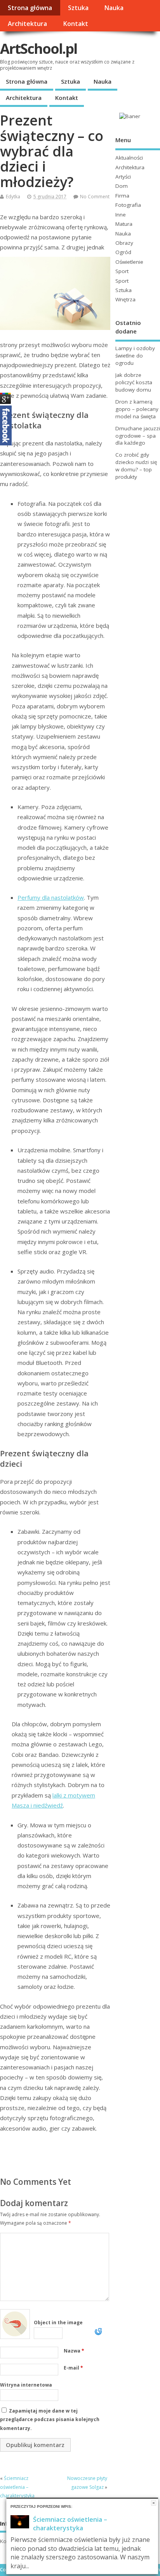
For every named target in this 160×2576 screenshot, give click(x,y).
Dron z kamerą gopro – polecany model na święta (137, 409)
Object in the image (58, 2323)
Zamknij (154, 2503)
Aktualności (129, 158)
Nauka (114, 8)
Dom (122, 186)
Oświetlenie (129, 262)
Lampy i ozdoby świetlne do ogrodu (135, 356)
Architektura (27, 24)
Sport (122, 271)
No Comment (95, 197)
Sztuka (78, 8)
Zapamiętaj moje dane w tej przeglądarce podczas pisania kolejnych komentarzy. (50, 2420)
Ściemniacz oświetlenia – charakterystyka (17, 2487)
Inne (121, 215)
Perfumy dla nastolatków (51, 897)
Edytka (13, 197)
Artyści (123, 177)
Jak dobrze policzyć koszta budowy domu (134, 382)
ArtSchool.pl (38, 49)
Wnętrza (125, 299)
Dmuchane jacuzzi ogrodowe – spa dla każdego (138, 436)
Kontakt (76, 24)
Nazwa (74, 2351)
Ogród (123, 252)
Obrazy (124, 243)
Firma (122, 196)
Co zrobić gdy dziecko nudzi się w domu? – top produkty (136, 466)
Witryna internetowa (26, 2385)
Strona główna (30, 8)
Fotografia (128, 205)
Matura (124, 224)
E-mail (73, 2368)
